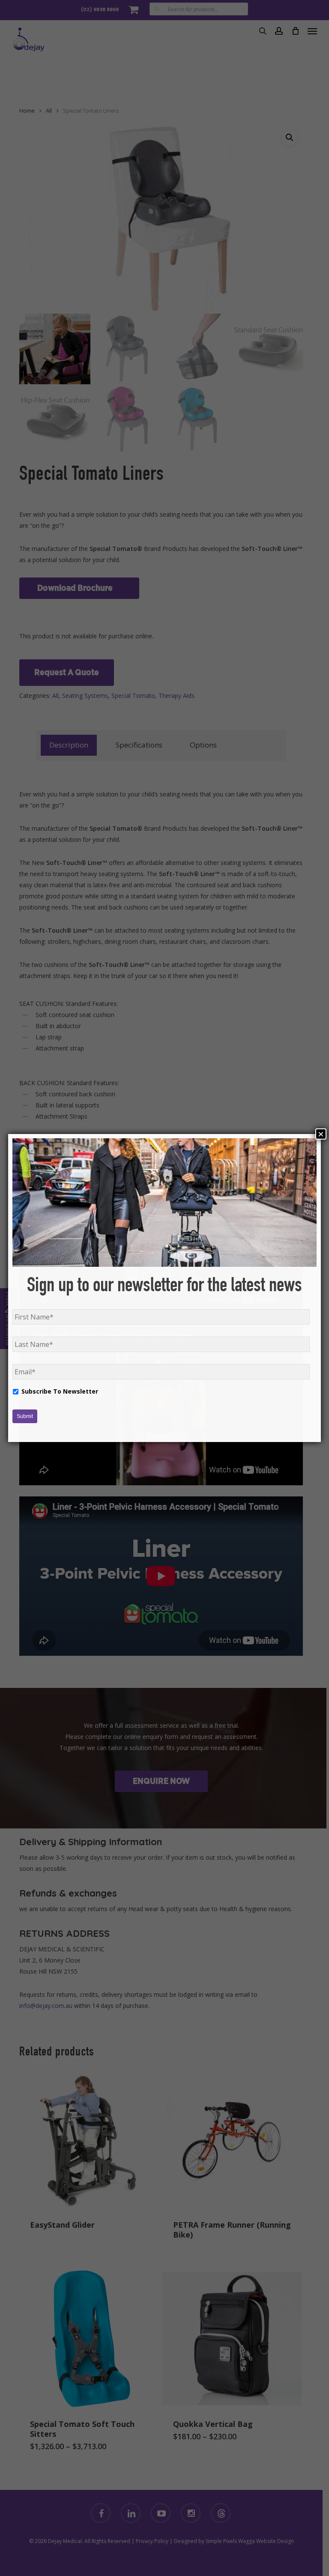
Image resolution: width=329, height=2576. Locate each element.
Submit (25, 1416)
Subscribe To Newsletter (60, 1391)
